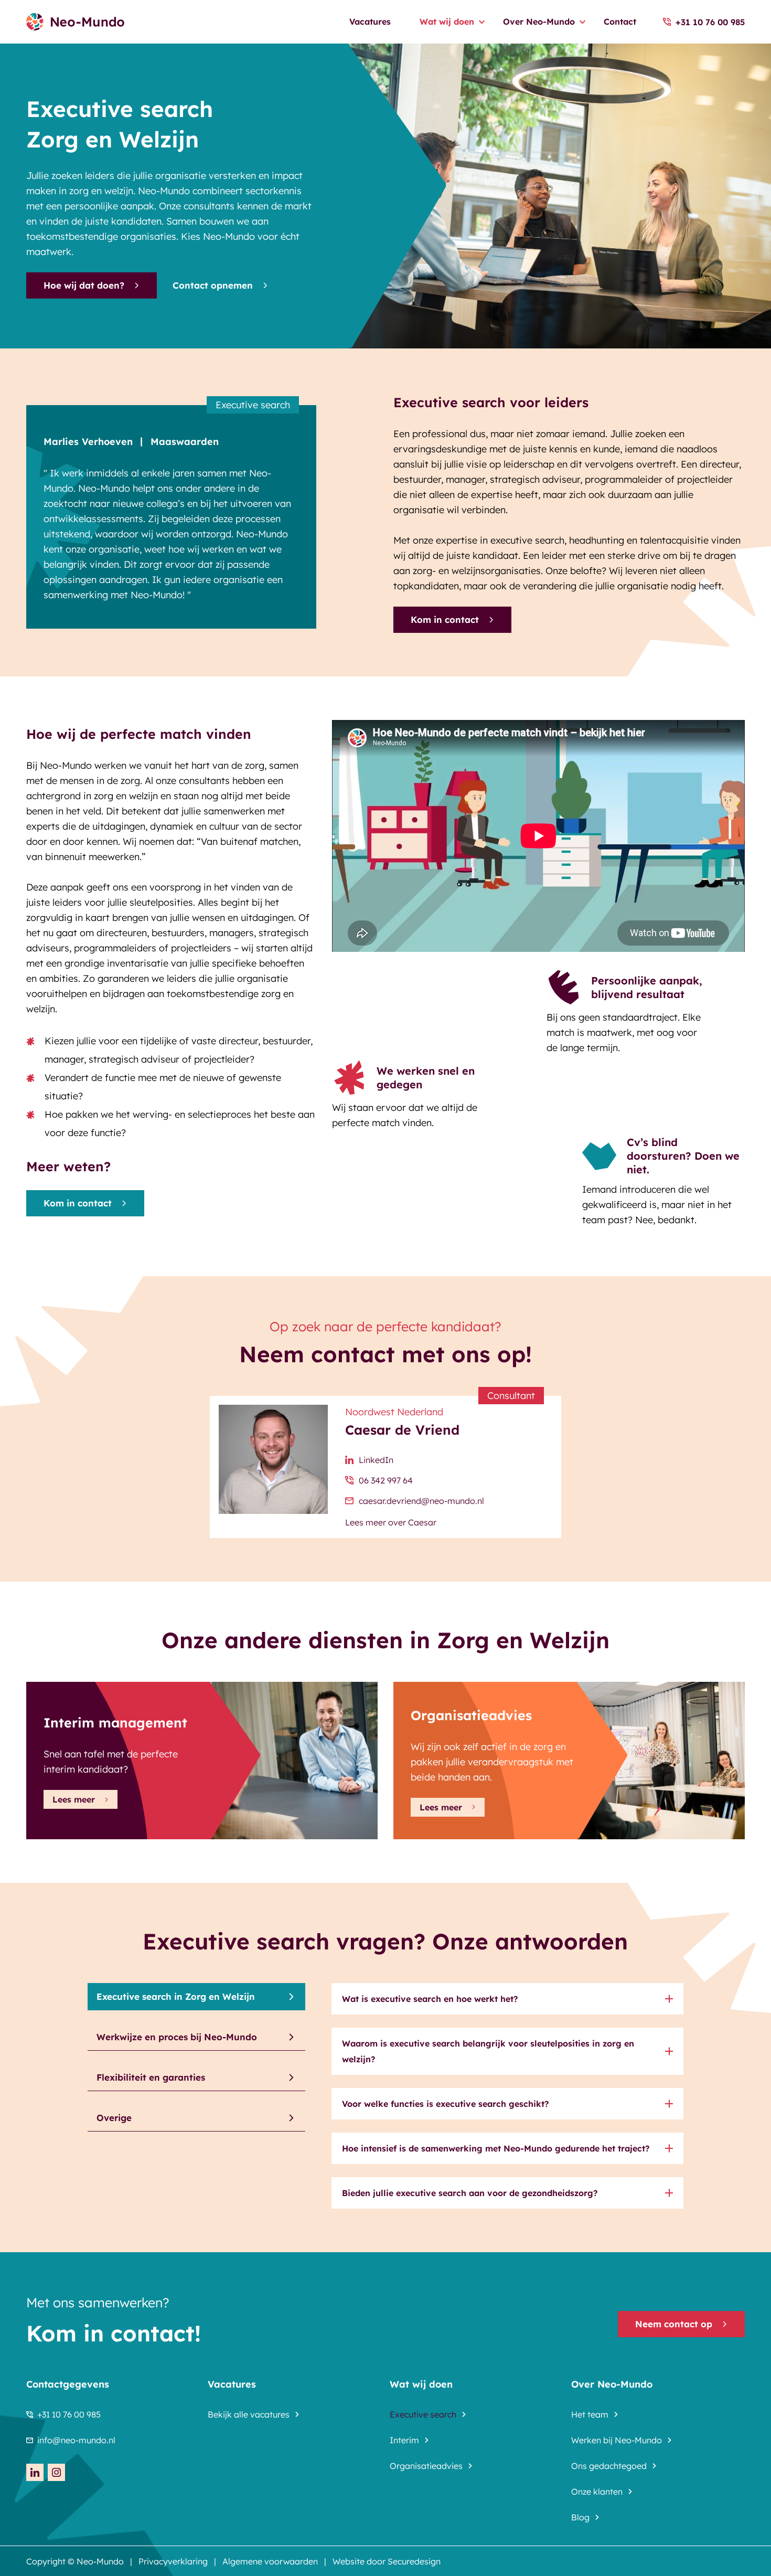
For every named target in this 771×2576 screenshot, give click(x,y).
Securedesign (414, 2561)
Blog (580, 2517)
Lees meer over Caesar (391, 1522)
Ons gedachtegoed (609, 2466)
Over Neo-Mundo (539, 22)
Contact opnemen (213, 285)
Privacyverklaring (173, 2561)
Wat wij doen (447, 22)
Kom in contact (445, 619)
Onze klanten (597, 2492)
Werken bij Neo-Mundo (617, 2440)
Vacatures (370, 22)
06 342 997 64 (386, 1480)
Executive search (423, 2414)
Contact (620, 22)
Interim (404, 2440)
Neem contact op (674, 2324)
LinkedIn (376, 1460)
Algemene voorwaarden (270, 2561)
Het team (590, 2414)
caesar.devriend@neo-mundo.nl (421, 1501)
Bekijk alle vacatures (249, 2414)
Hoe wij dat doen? (84, 285)
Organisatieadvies (426, 2466)
